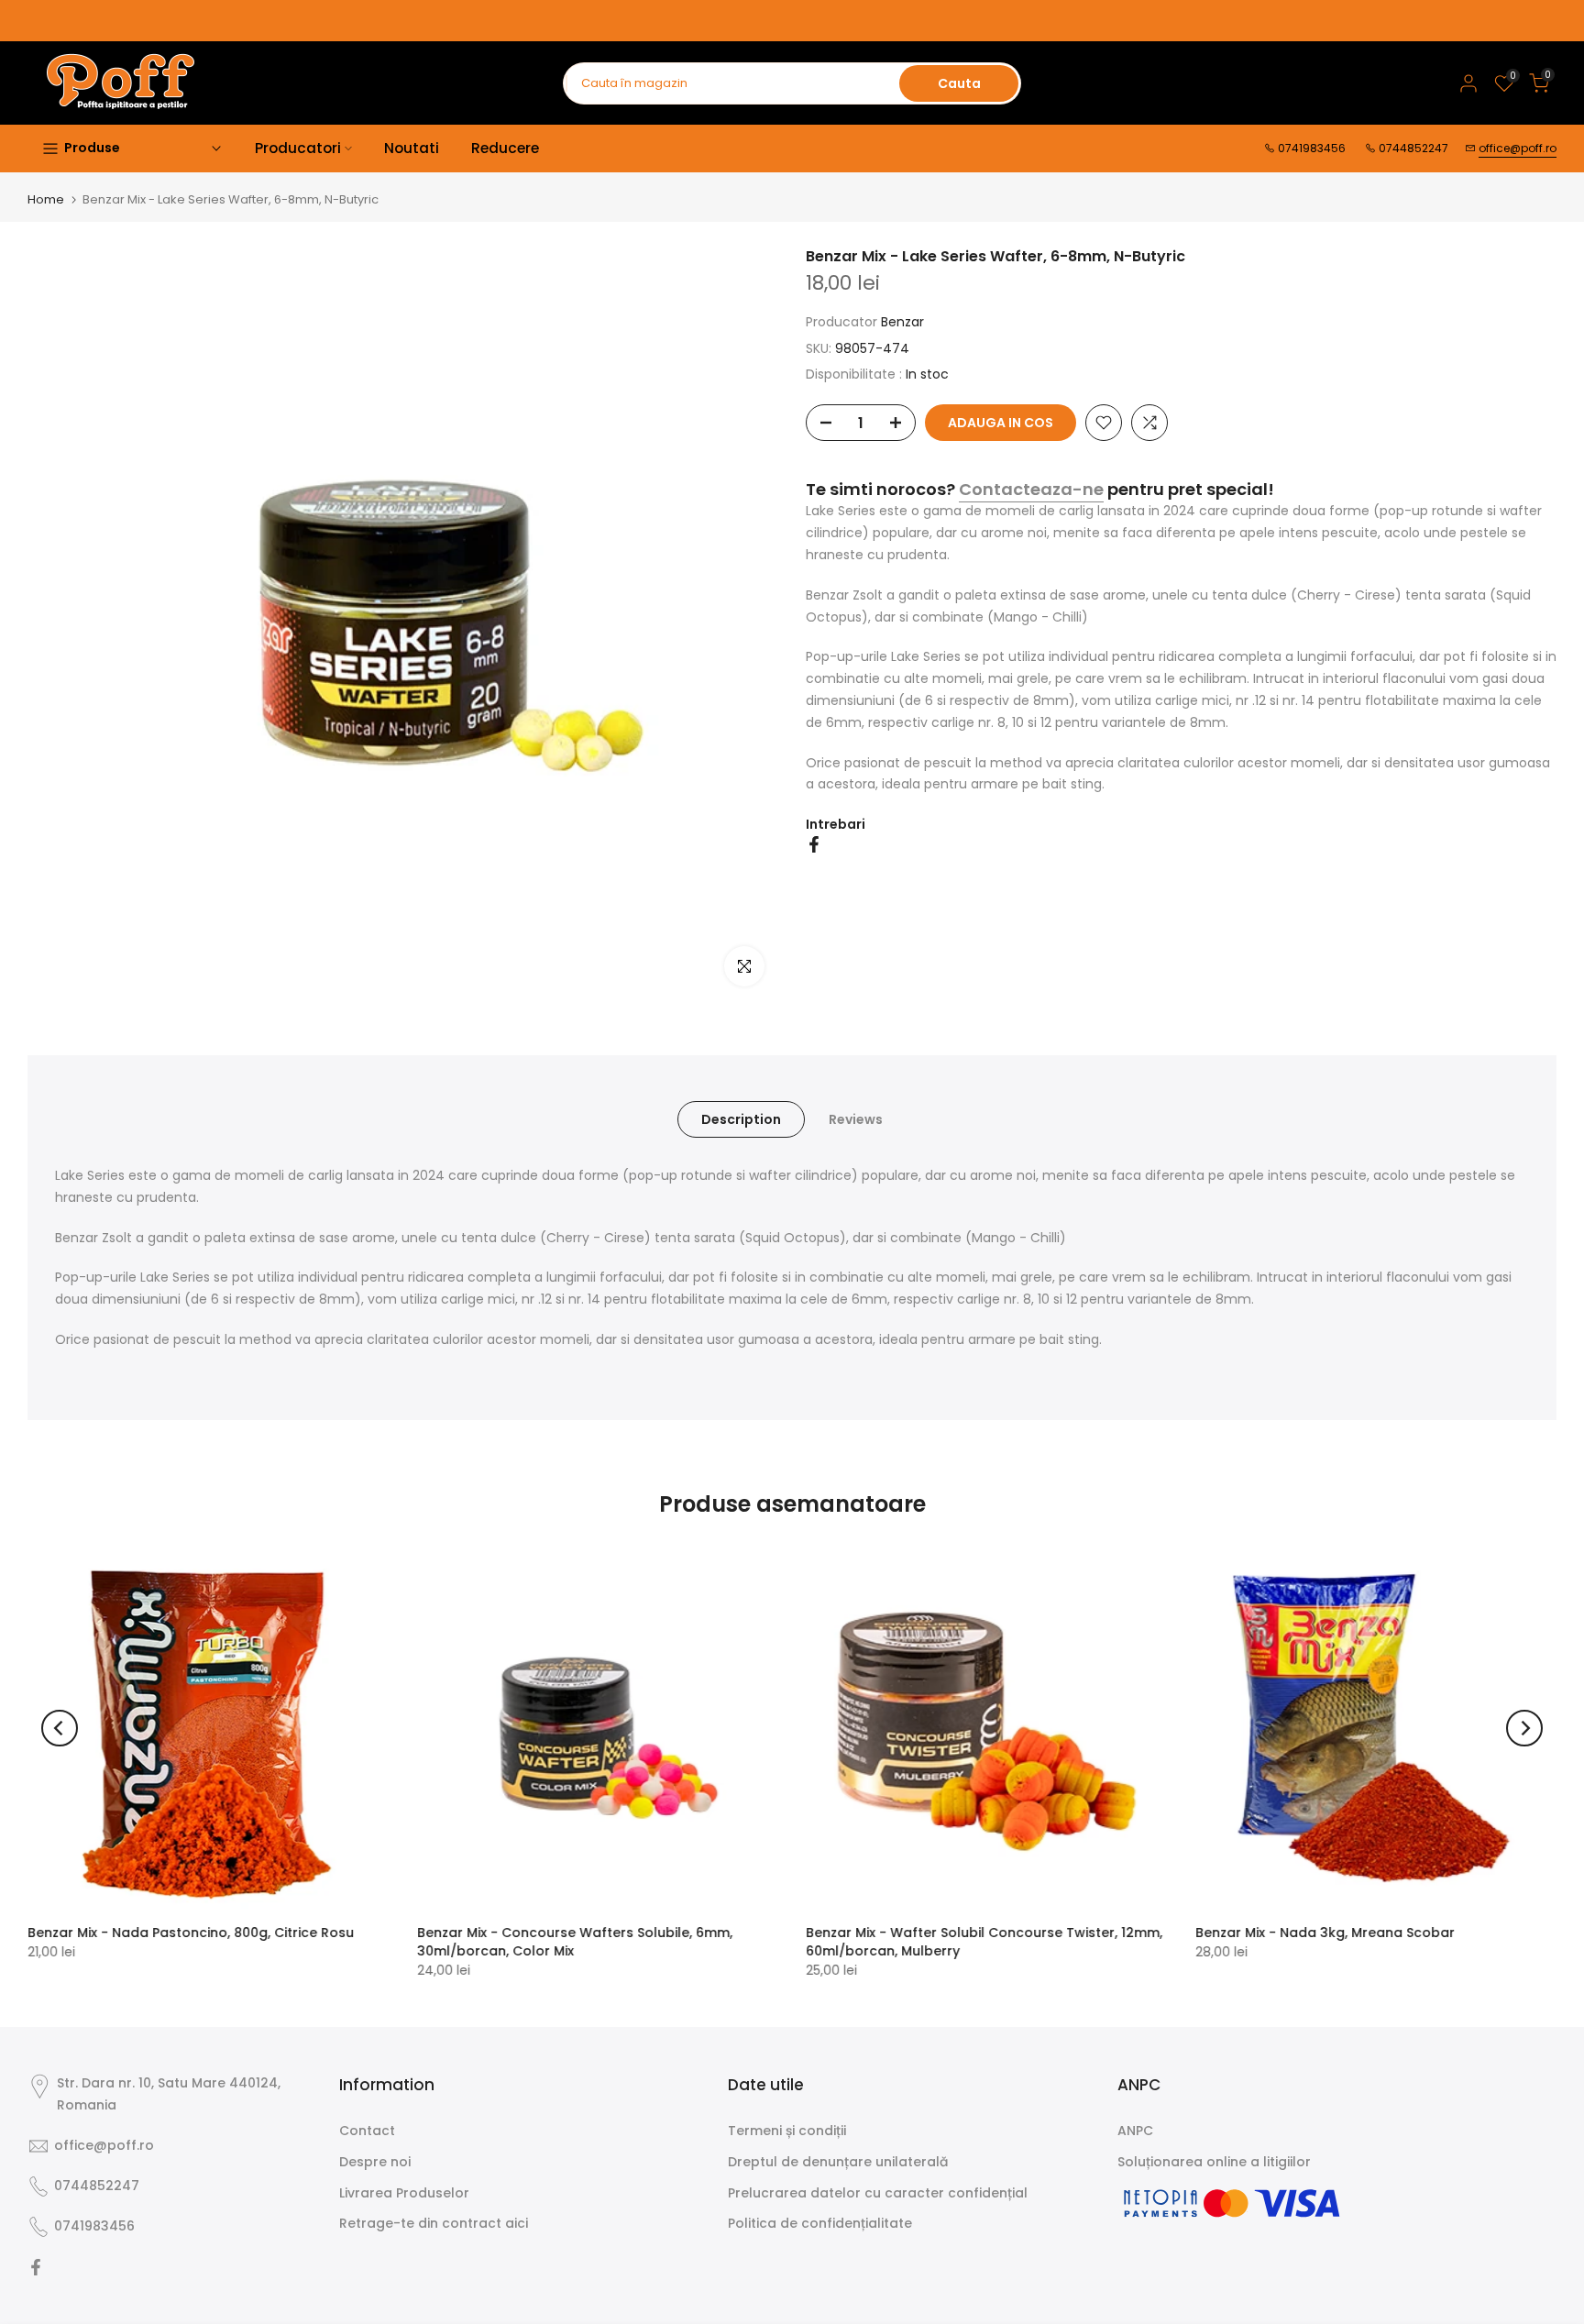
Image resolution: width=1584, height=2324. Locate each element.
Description (741, 1119)
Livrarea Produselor (404, 2193)
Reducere (505, 148)
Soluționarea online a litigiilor (1214, 2162)
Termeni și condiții (787, 2131)
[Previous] (60, 1728)
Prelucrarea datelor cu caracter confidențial (878, 2193)
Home (46, 199)
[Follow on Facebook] (36, 2267)
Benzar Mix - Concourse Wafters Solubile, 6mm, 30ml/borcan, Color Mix (575, 1941)
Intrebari (836, 824)
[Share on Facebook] (814, 844)
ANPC (1135, 2131)
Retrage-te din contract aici (434, 2223)
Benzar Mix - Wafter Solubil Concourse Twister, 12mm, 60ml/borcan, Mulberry (984, 1941)
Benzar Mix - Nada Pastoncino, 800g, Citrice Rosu (191, 1932)
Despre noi (375, 2162)
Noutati (412, 148)
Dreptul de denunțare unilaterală (838, 2162)
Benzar (902, 322)
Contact (367, 2131)
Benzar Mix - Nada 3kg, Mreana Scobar (1325, 1932)
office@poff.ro (1518, 148)
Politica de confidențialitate (820, 2223)
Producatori (298, 148)
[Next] (1524, 1728)
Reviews (856, 1119)
